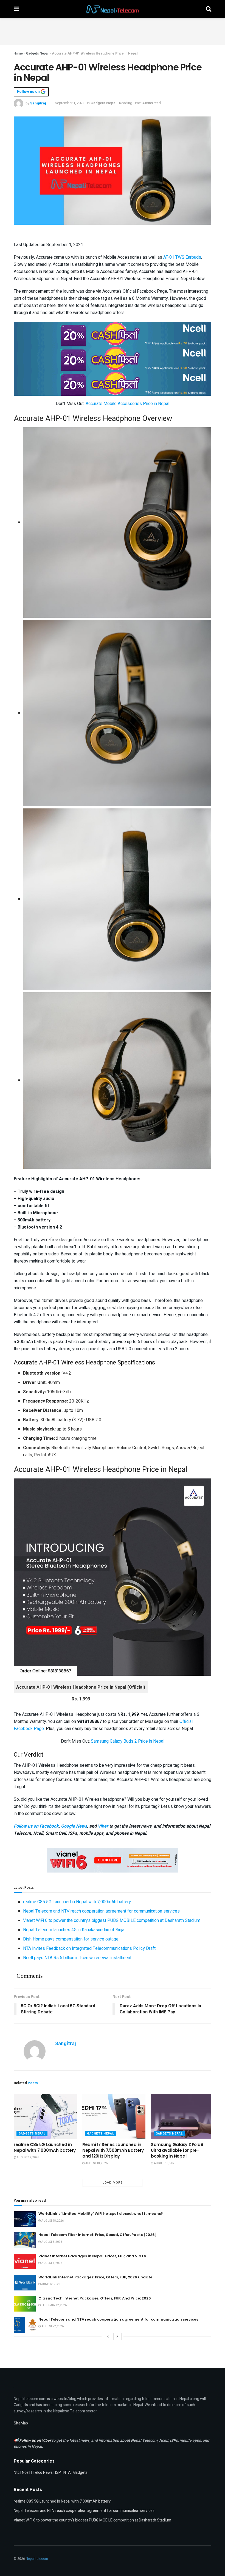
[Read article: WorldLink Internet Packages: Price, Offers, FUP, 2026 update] (25, 2283)
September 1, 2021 (70, 103)
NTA (67, 2473)
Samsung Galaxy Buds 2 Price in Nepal (128, 1741)
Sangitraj (38, 103)
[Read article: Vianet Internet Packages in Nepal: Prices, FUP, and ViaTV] (25, 2262)
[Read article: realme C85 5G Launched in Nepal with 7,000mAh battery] (45, 2116)
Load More (113, 2183)
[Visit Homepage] (113, 9)
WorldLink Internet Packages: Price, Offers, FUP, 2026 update (95, 2277)
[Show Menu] (16, 9)
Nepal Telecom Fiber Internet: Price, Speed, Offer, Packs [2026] (98, 2235)
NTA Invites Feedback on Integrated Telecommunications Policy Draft (89, 1948)
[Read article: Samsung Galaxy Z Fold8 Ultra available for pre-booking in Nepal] (182, 2116)
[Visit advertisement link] (113, 334)
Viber (103, 1826)
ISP (58, 2473)
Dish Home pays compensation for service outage (71, 1939)
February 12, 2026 (54, 2305)
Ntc (17, 2473)
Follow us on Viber (36, 2440)
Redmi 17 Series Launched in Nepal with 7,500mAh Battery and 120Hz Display (113, 2150)
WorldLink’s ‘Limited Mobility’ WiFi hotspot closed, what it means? (101, 2214)
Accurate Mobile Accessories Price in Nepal (127, 404)
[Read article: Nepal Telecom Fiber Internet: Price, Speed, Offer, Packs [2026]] (25, 2240)
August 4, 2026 (51, 2263)
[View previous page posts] (108, 2336)
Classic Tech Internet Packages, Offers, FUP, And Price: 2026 (95, 2298)
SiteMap (21, 2423)
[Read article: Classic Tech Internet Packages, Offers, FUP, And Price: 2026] (25, 2304)
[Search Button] (209, 9)
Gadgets (80, 2473)
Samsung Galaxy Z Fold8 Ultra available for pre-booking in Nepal (177, 2150)
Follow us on (29, 92)
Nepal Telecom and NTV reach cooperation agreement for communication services (101, 1911)
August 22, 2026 (28, 2158)
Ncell (26, 2473)
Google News (74, 1826)
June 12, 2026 (51, 2284)
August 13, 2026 (165, 2163)
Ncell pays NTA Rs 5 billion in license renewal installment (77, 1958)
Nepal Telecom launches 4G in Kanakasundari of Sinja (74, 1930)
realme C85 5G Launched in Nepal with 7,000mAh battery (77, 1902)
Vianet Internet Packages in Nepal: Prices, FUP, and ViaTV (92, 2256)
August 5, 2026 (51, 2242)
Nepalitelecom (37, 2559)
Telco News (43, 2473)
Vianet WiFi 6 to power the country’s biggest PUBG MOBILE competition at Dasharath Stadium (112, 1920)
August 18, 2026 (96, 2163)
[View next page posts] (117, 2336)
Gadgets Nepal (37, 53)
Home (18, 53)
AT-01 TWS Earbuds (182, 257)
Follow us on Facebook (36, 1826)
